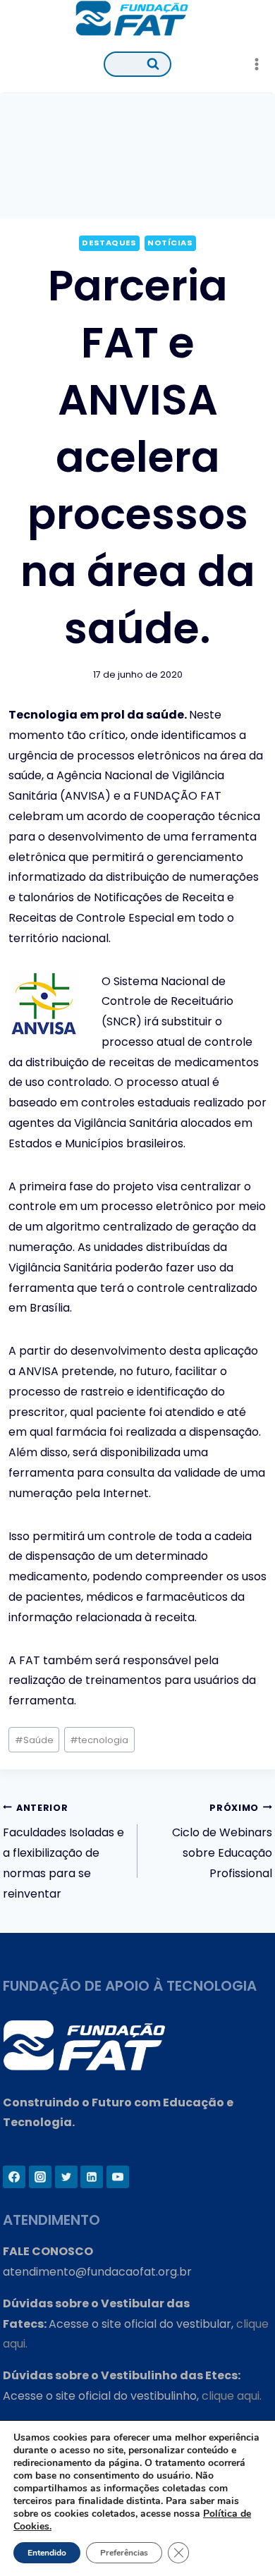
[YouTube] (118, 2177)
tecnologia (99, 1740)
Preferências (124, 2553)
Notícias (170, 243)
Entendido (47, 2553)
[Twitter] (66, 2177)
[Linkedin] (92, 2177)
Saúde (34, 1740)
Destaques (109, 243)
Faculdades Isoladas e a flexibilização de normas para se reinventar (63, 1852)
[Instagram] (40, 2177)
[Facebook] (14, 2177)
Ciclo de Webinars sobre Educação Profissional (222, 1842)
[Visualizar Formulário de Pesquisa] (137, 64)
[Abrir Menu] (256, 64)
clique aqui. (232, 2396)
